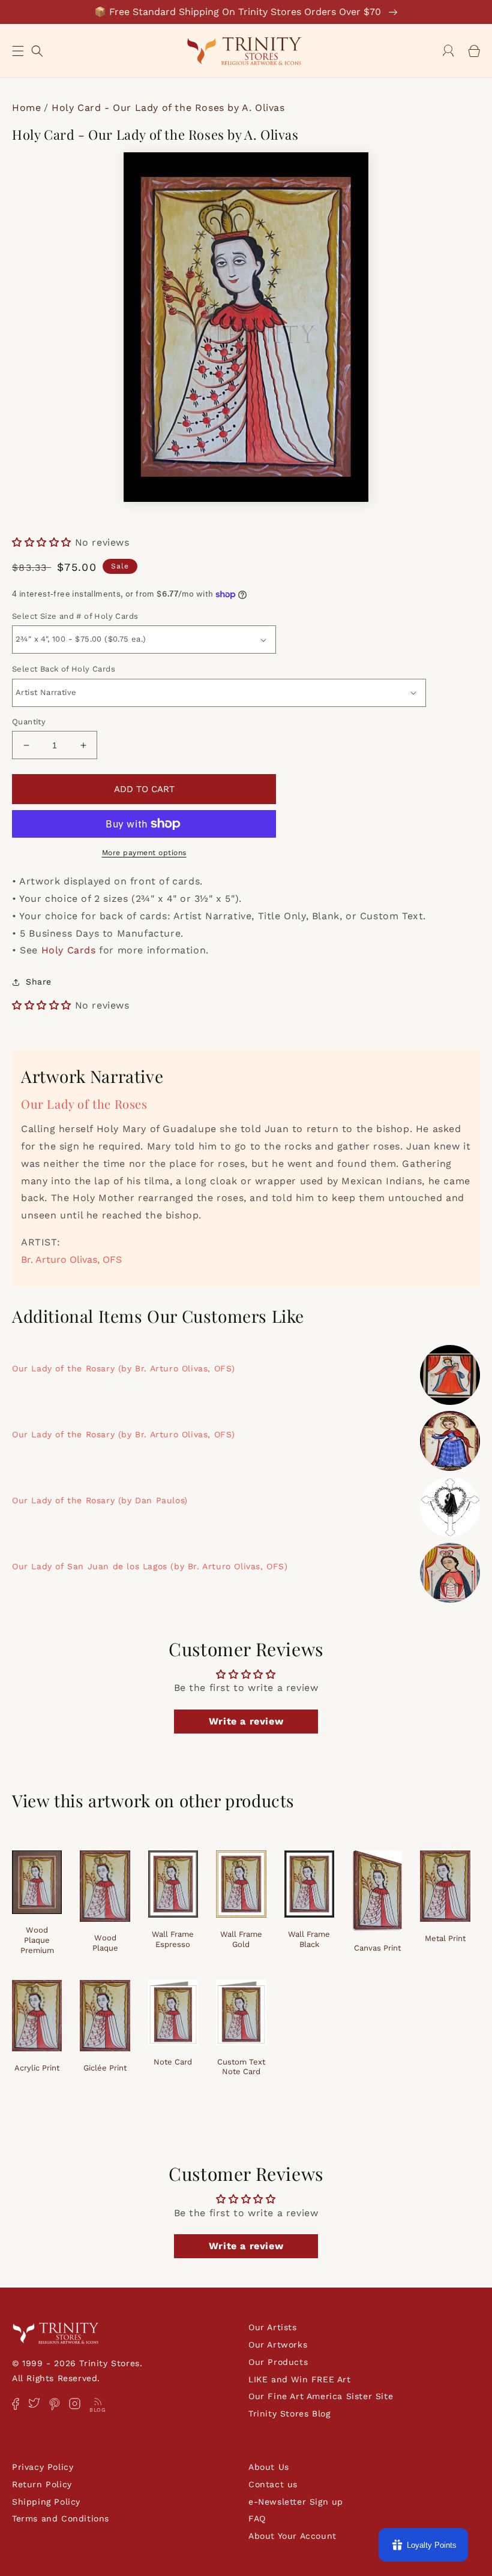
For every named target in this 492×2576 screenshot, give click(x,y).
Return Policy (42, 2484)
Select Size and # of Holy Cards (75, 616)
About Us (269, 2467)
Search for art (37, 49)
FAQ (257, 2518)
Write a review (246, 1721)
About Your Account (292, 2536)
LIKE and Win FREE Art (300, 2379)
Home (26, 108)
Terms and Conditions (61, 2518)
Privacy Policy (43, 2467)
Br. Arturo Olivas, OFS (71, 1260)
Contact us (273, 2484)
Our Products (278, 2362)
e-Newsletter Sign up (296, 2502)
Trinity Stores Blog (289, 2414)
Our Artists (273, 2327)
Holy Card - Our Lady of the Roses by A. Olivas (168, 108)
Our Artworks (278, 2345)
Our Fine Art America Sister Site (321, 2396)
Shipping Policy (46, 2502)
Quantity (29, 722)
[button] (18, 51)
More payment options (144, 853)
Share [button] (39, 982)
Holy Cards (69, 950)
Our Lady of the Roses (84, 1104)
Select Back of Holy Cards (64, 669)
